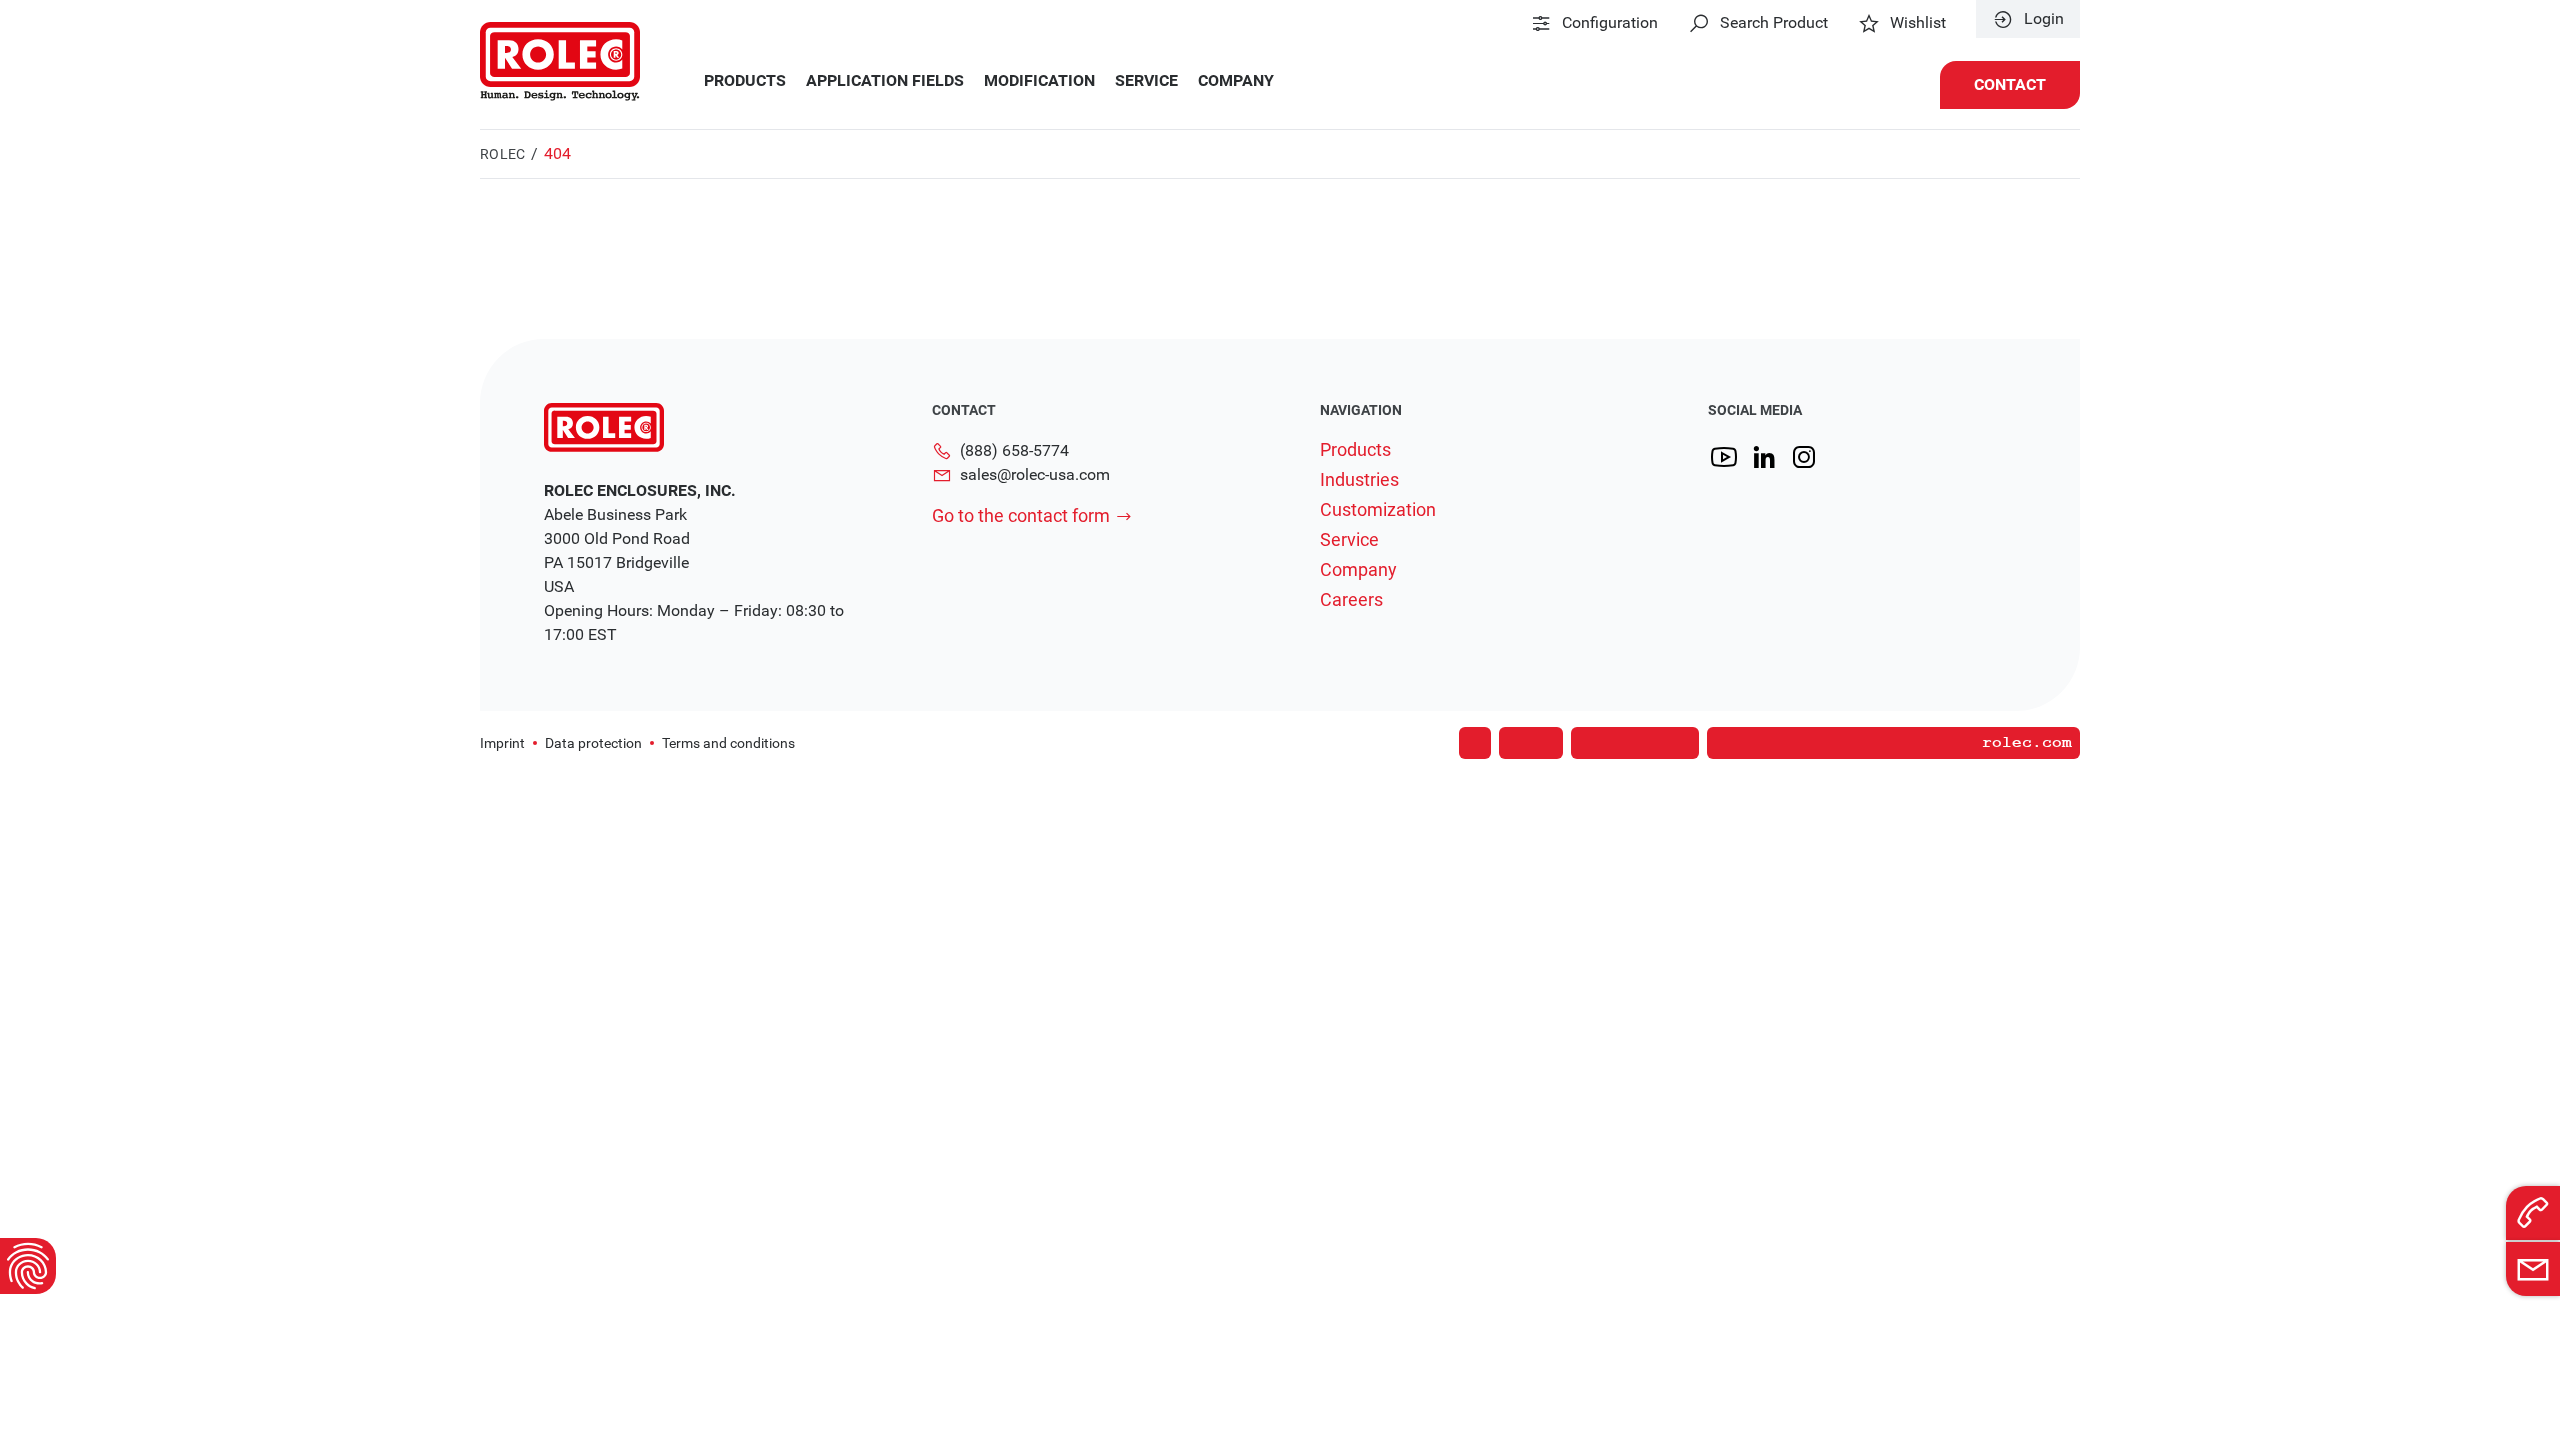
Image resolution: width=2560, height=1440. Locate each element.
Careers (1351, 600)
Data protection (593, 743)
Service (1146, 81)
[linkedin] (1764, 457)
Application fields (885, 81)
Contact (2010, 84)
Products (745, 81)
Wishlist (1918, 23)
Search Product (1774, 23)
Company (1236, 81)
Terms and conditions (728, 743)
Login (2044, 19)
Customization (1378, 510)
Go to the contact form (1021, 515)
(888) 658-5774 (1014, 450)
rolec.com (2027, 743)
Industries (1359, 480)
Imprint (502, 743)
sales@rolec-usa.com (1035, 474)
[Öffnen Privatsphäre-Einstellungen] (28, 1266)
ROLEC (502, 154)
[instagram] (1804, 457)
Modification (1039, 81)
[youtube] (1724, 457)
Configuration (1610, 23)
